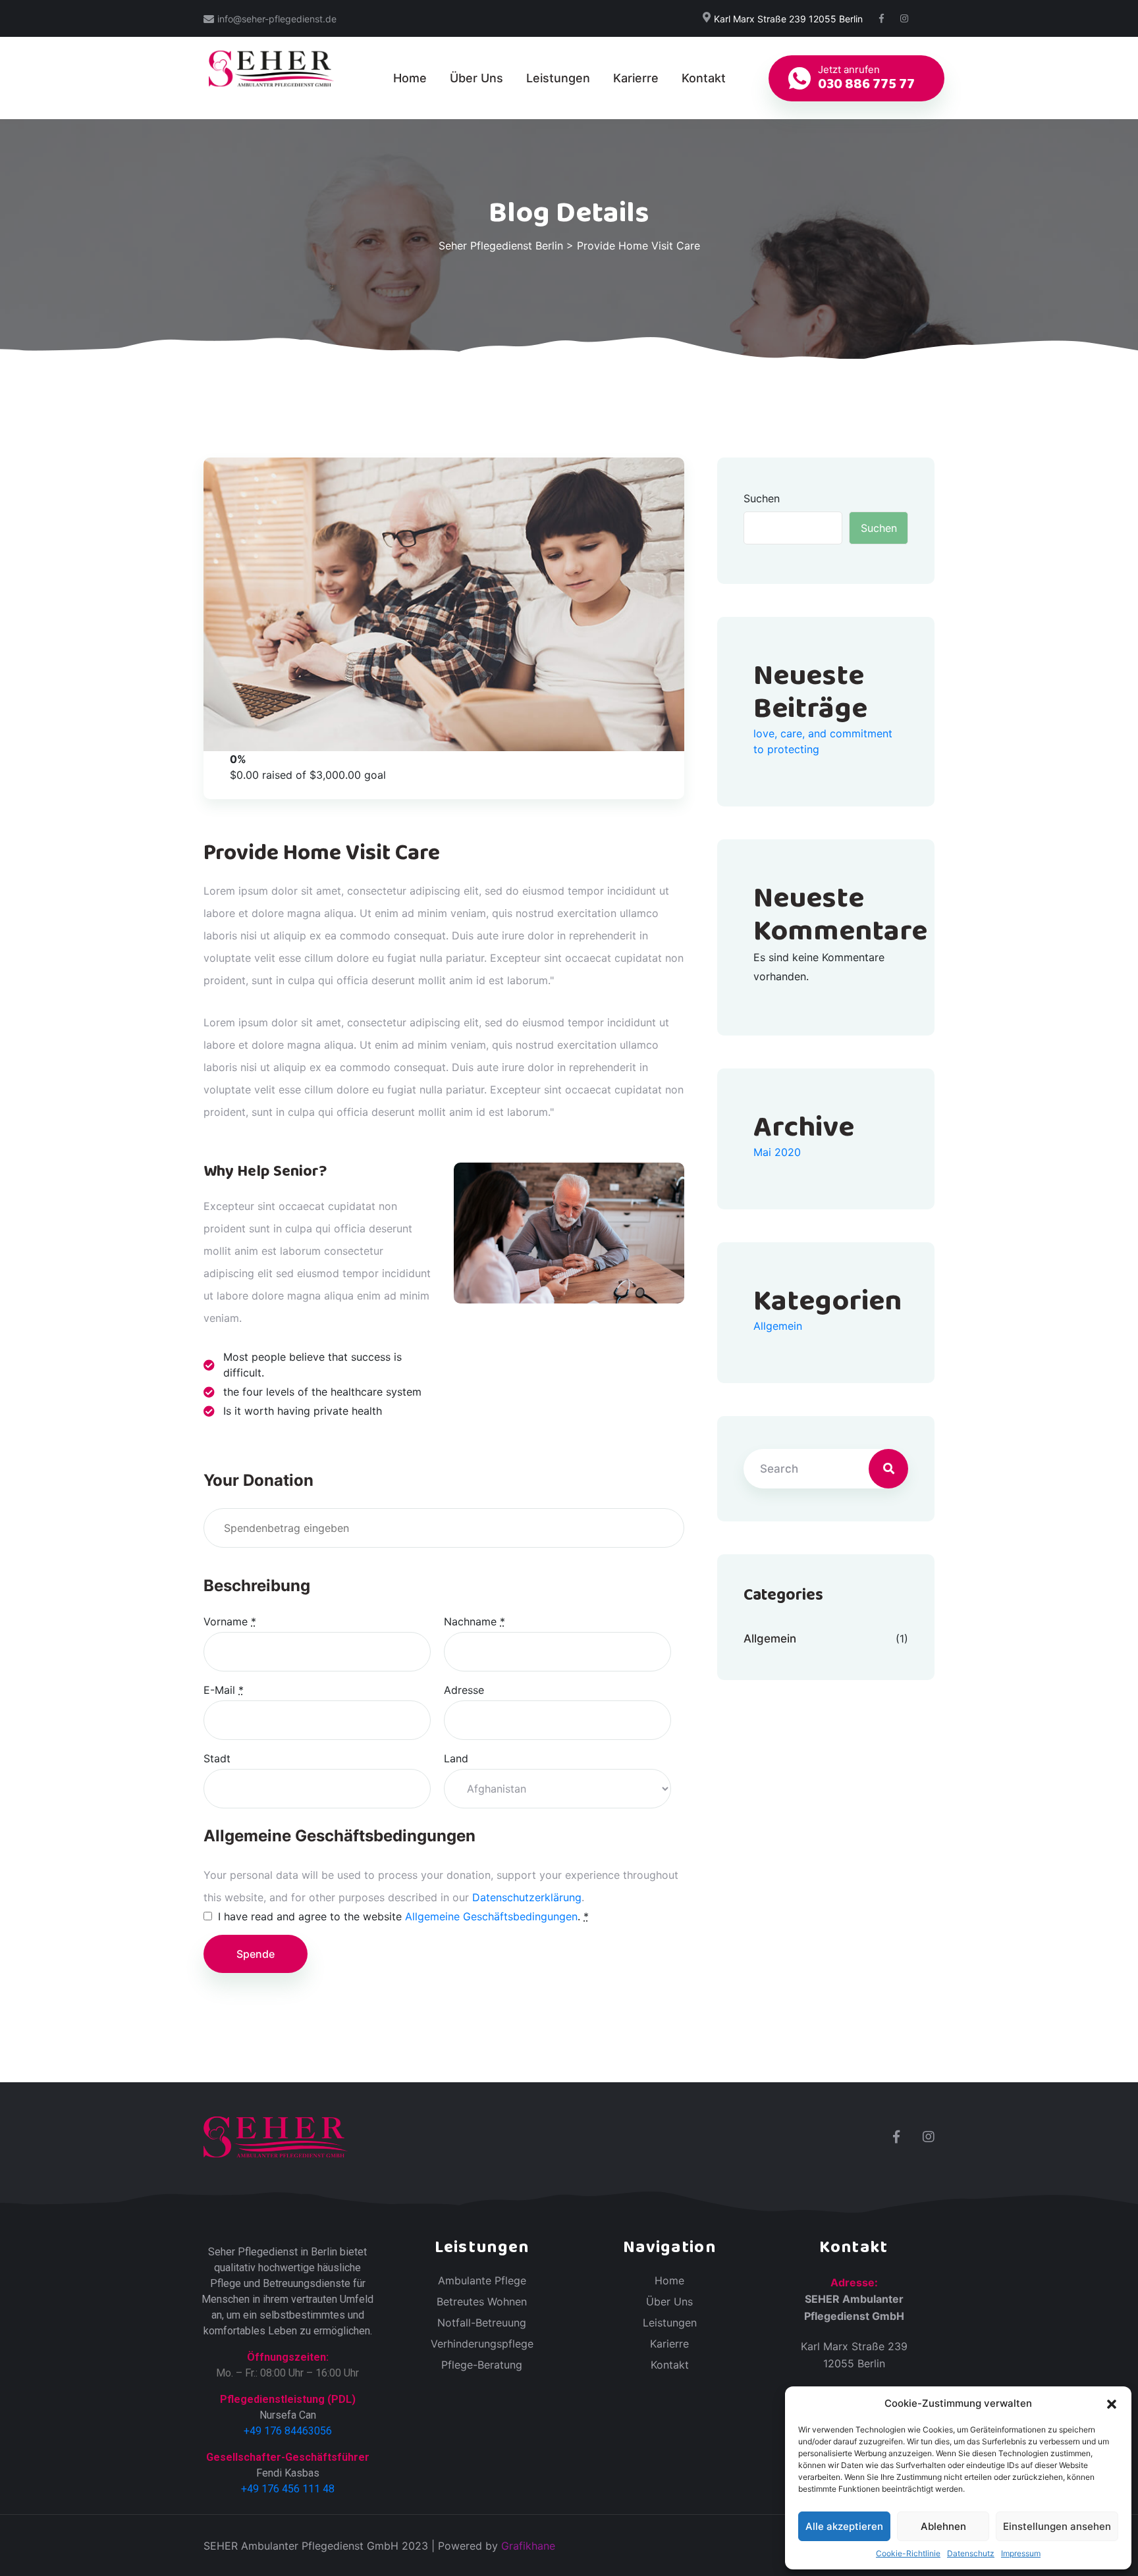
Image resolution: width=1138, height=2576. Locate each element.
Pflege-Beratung (482, 2365)
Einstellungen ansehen (1057, 2526)
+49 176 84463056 (288, 2431)
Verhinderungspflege (482, 2344)
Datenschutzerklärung (527, 1897)
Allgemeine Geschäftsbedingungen (491, 1916)
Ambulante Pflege (482, 2280)
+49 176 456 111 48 (288, 2489)
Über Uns (476, 78)
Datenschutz (971, 2553)
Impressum (1021, 2553)
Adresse (464, 1690)
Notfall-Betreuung (482, 2323)
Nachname (474, 1621)
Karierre (636, 78)
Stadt (217, 1758)
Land (456, 1758)
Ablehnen (943, 2526)
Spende (256, 1954)
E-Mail (224, 1690)
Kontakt (704, 78)
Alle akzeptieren (844, 2526)
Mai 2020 (777, 1152)
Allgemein (778, 1326)
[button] (1112, 2404)
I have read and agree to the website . (403, 1916)
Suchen (762, 498)
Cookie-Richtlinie (908, 2553)
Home (410, 78)
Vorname (230, 1621)
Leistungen (558, 78)
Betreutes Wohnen (482, 2301)
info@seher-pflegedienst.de (277, 19)
